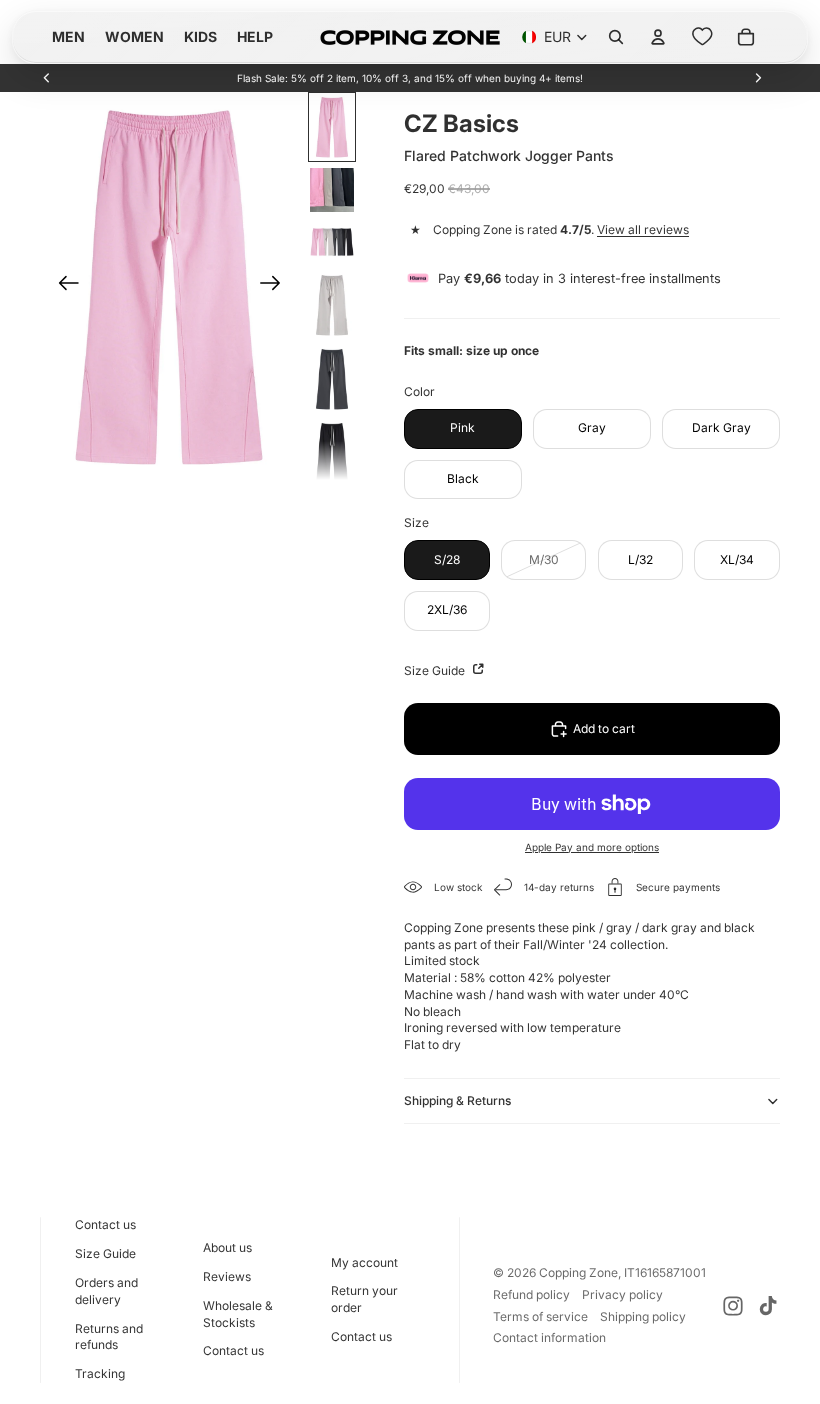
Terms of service (540, 1316)
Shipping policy (643, 1316)
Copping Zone (578, 1272)
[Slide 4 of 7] (332, 305)
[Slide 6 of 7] (332, 453)
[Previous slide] (47, 78)
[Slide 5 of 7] (332, 379)
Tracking (100, 1373)
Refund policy (531, 1294)
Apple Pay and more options (592, 847)
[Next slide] (758, 78)
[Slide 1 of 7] (332, 127)
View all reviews (643, 229)
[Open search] (616, 37)
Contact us (105, 1224)
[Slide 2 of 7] (332, 190)
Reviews (227, 1276)
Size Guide (436, 670)
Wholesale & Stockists (238, 1314)
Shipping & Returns (457, 1100)
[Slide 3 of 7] (332, 242)
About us (227, 1247)
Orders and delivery (106, 1291)
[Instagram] (733, 1306)
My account (364, 1262)
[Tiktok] (768, 1306)
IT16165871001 (665, 1272)
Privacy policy (622, 1294)
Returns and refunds (109, 1337)
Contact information (549, 1337)
